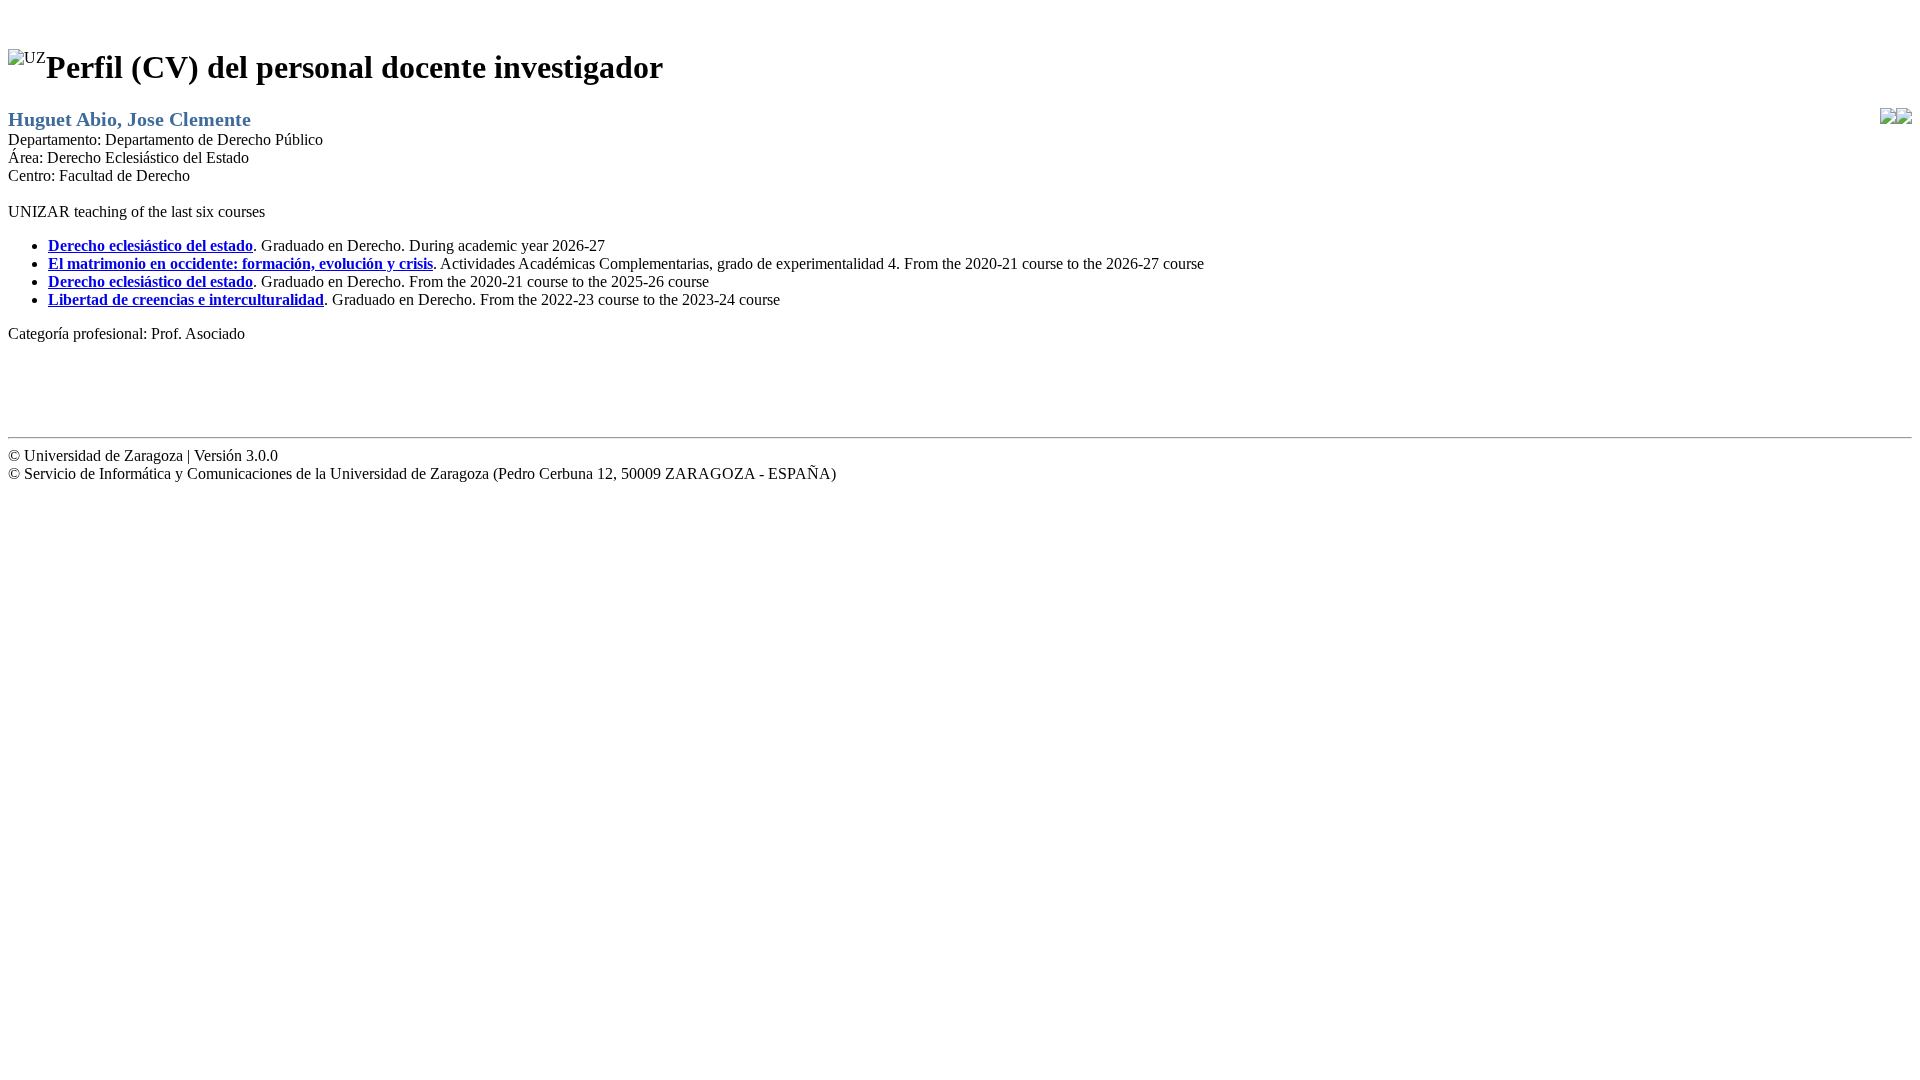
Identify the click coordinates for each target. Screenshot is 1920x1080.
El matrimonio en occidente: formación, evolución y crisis (240, 263)
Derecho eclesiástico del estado (150, 245)
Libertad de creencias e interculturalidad (186, 299)
